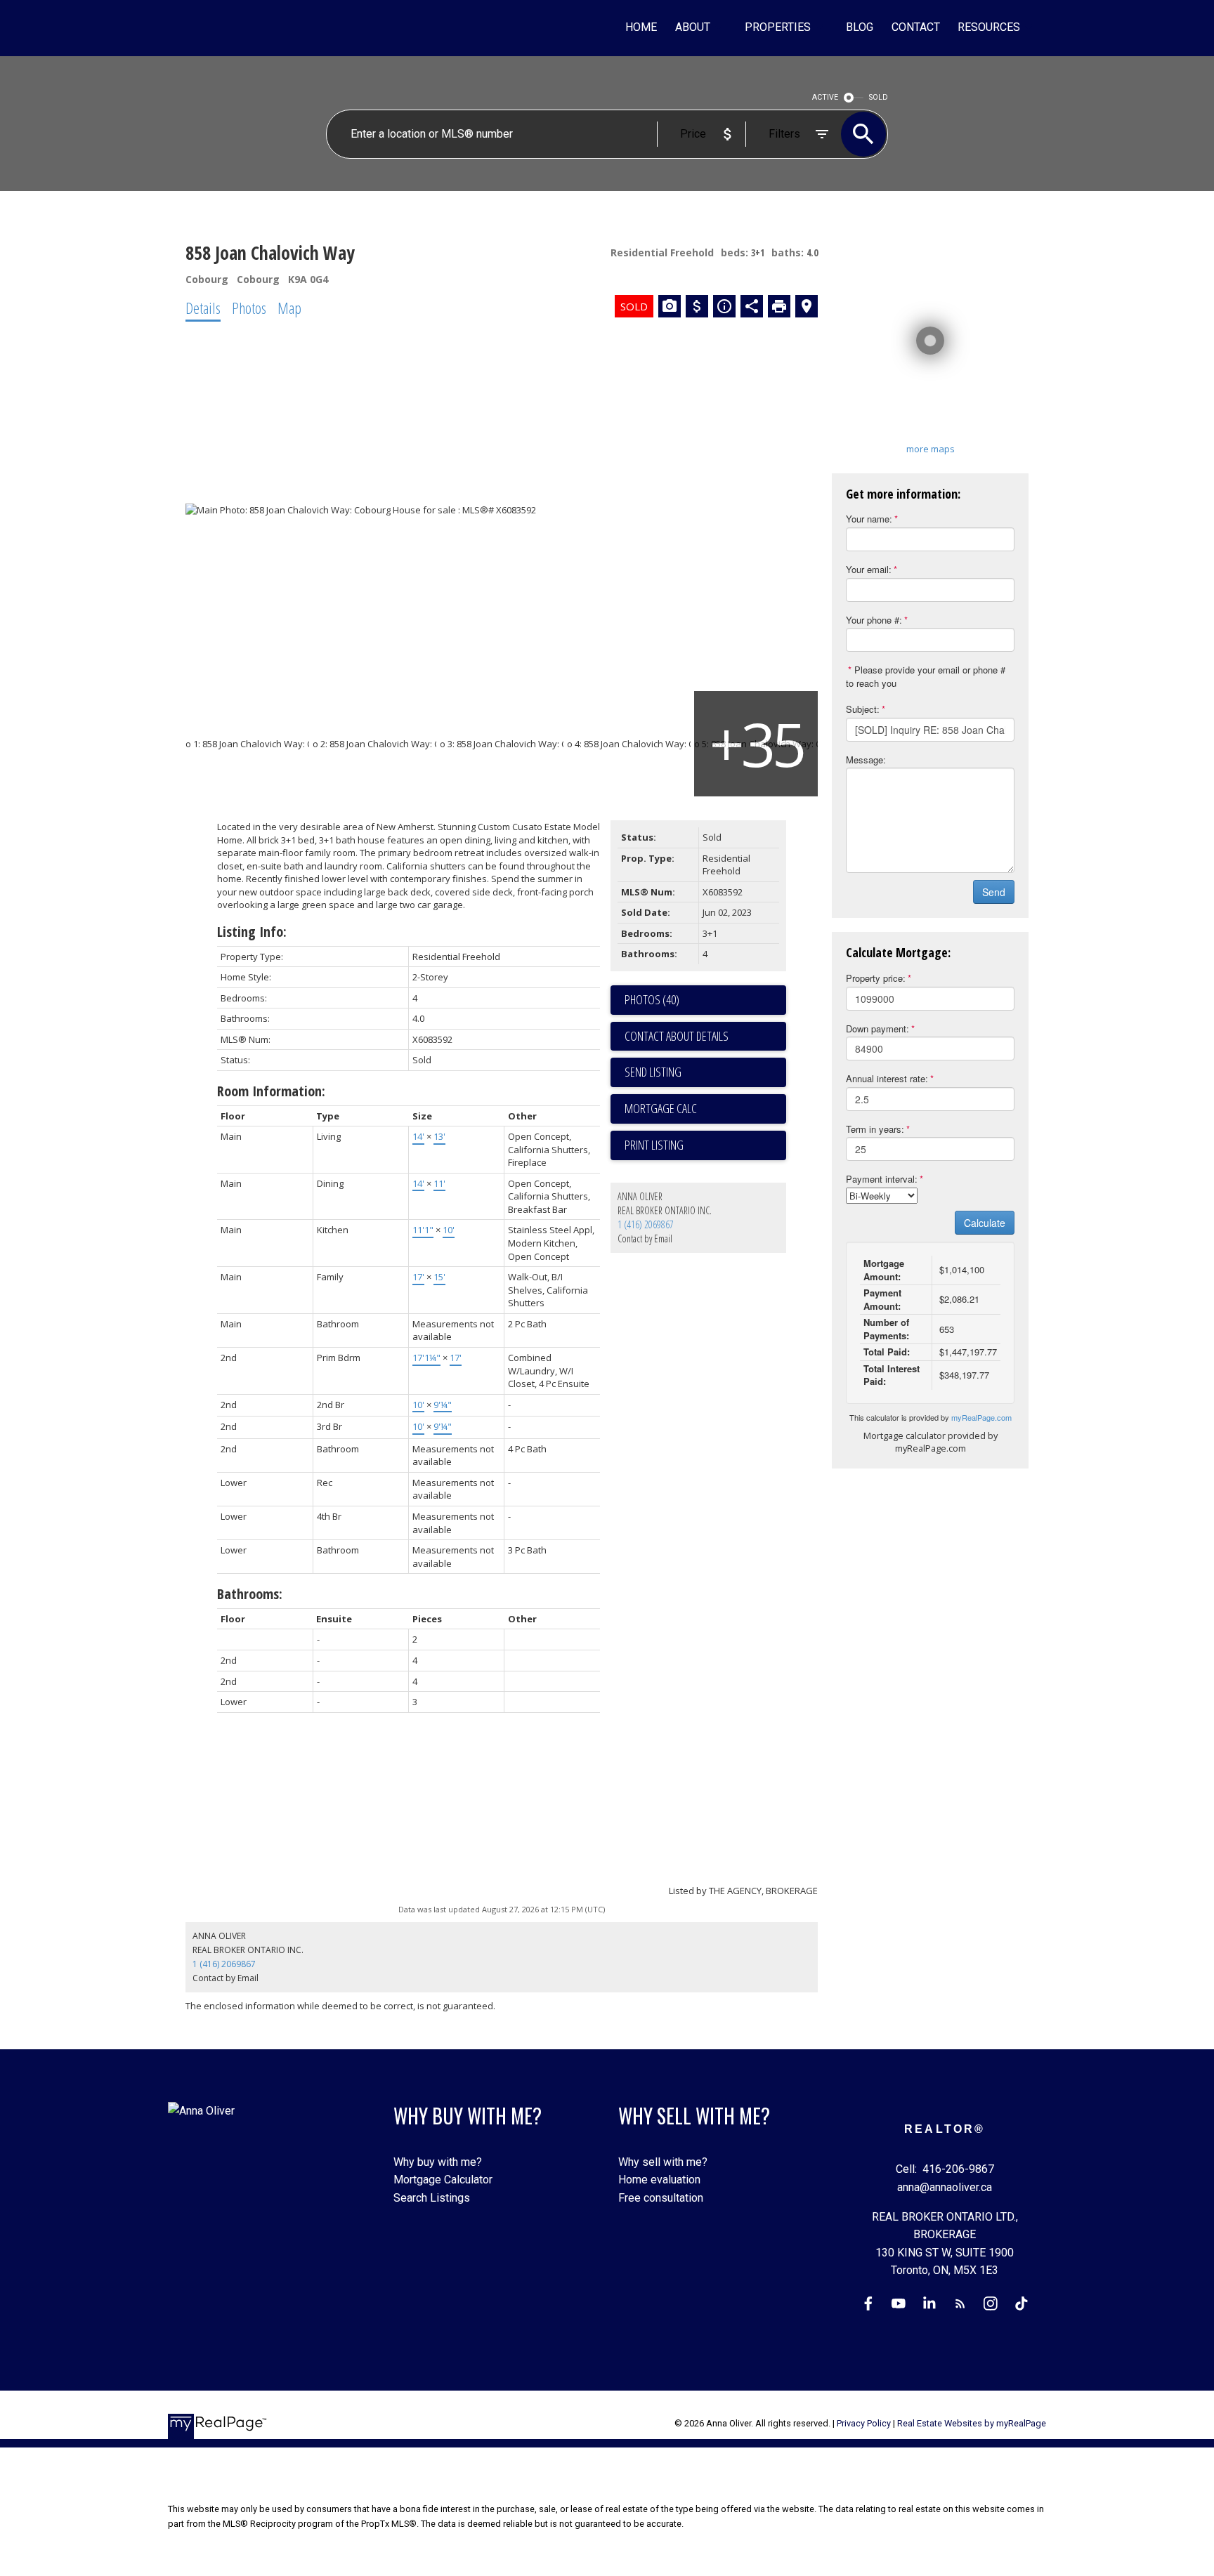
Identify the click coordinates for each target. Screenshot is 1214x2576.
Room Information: (271, 1091)
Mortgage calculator (705, 1109)
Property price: (876, 978)
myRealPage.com (981, 1417)
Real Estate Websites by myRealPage (972, 2423)
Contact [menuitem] (916, 27)
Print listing (654, 1145)
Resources (989, 27)
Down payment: (877, 1029)
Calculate (985, 1223)
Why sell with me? (663, 2162)
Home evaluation (659, 2180)
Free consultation (661, 2198)
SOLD (879, 97)
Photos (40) (652, 999)
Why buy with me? (438, 2162)
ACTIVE (825, 97)
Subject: (863, 709)
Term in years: (875, 1129)
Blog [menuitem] (860, 27)
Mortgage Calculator (443, 2180)
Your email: (869, 569)
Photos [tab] (249, 308)
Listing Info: (252, 932)
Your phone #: (874, 620)
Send (994, 892)
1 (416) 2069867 (646, 1224)
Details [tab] (203, 308)
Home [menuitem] (641, 27)
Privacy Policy (864, 2423)
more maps (931, 449)
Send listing (653, 1072)
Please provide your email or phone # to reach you (926, 676)
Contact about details (677, 1036)
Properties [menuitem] (778, 27)
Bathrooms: (250, 1594)
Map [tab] (289, 308)
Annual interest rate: (887, 1078)
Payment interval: (882, 1179)
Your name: (869, 519)
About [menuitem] (693, 27)
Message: (866, 760)
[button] (868, 2304)
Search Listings (432, 2198)
